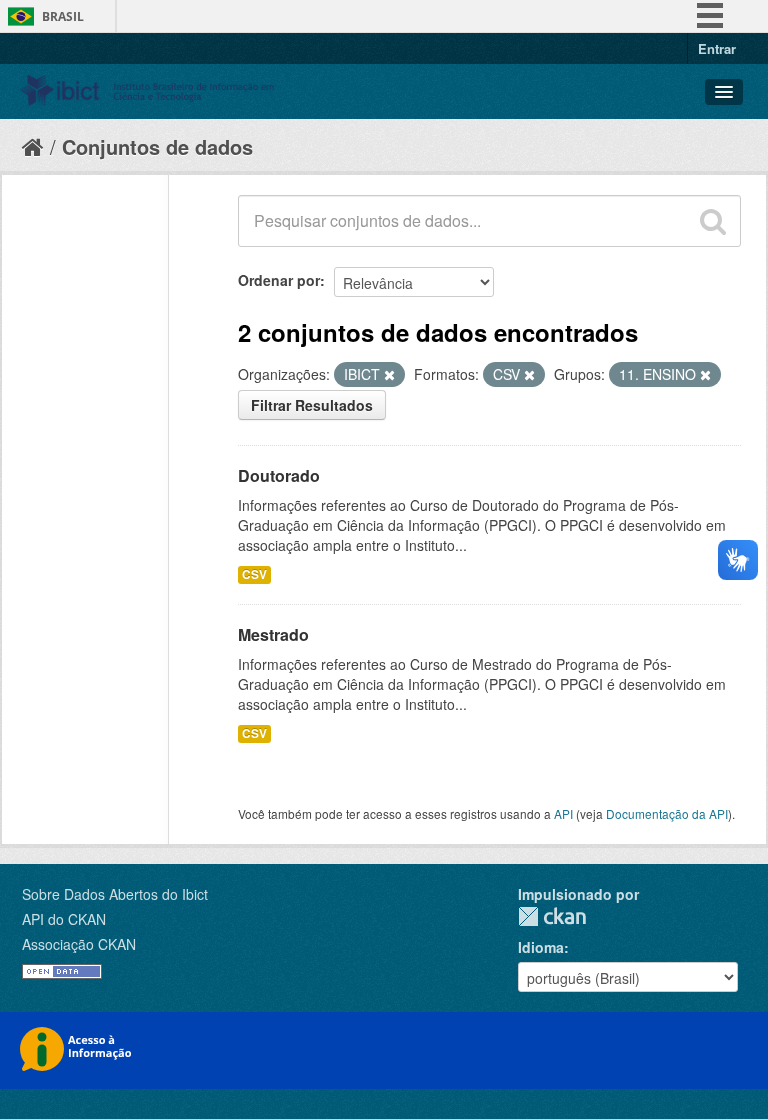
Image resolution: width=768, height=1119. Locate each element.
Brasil (63, 16)
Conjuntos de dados (157, 146)
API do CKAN (64, 919)
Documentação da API (667, 813)
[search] (713, 221)
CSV (254, 574)
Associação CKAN (79, 944)
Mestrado (273, 634)
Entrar (717, 48)
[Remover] (389, 375)
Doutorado (279, 475)
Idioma (541, 947)
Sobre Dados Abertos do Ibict (115, 894)
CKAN (552, 916)
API (563, 813)
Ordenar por (279, 280)
